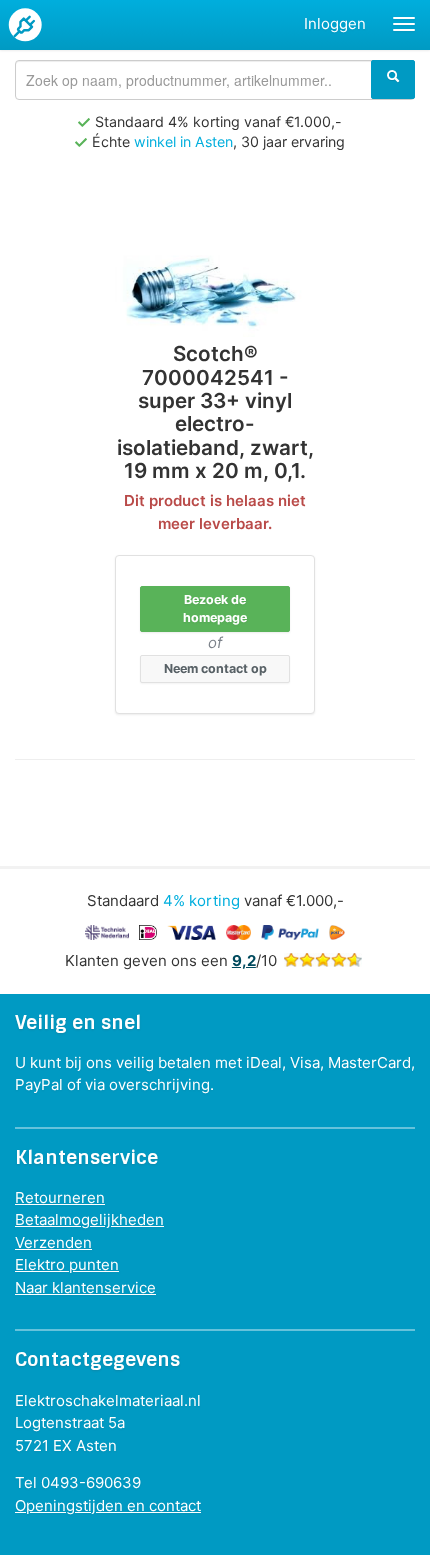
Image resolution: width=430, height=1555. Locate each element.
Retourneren (60, 1197)
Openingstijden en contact (108, 1505)
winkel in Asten (183, 141)
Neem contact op (215, 668)
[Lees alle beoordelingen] (323, 960)
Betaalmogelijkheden (89, 1219)
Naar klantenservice (85, 1287)
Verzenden (53, 1242)
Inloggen (335, 23)
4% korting (201, 900)
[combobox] (215, 80)
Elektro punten (67, 1264)
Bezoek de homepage (215, 608)
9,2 (244, 960)
